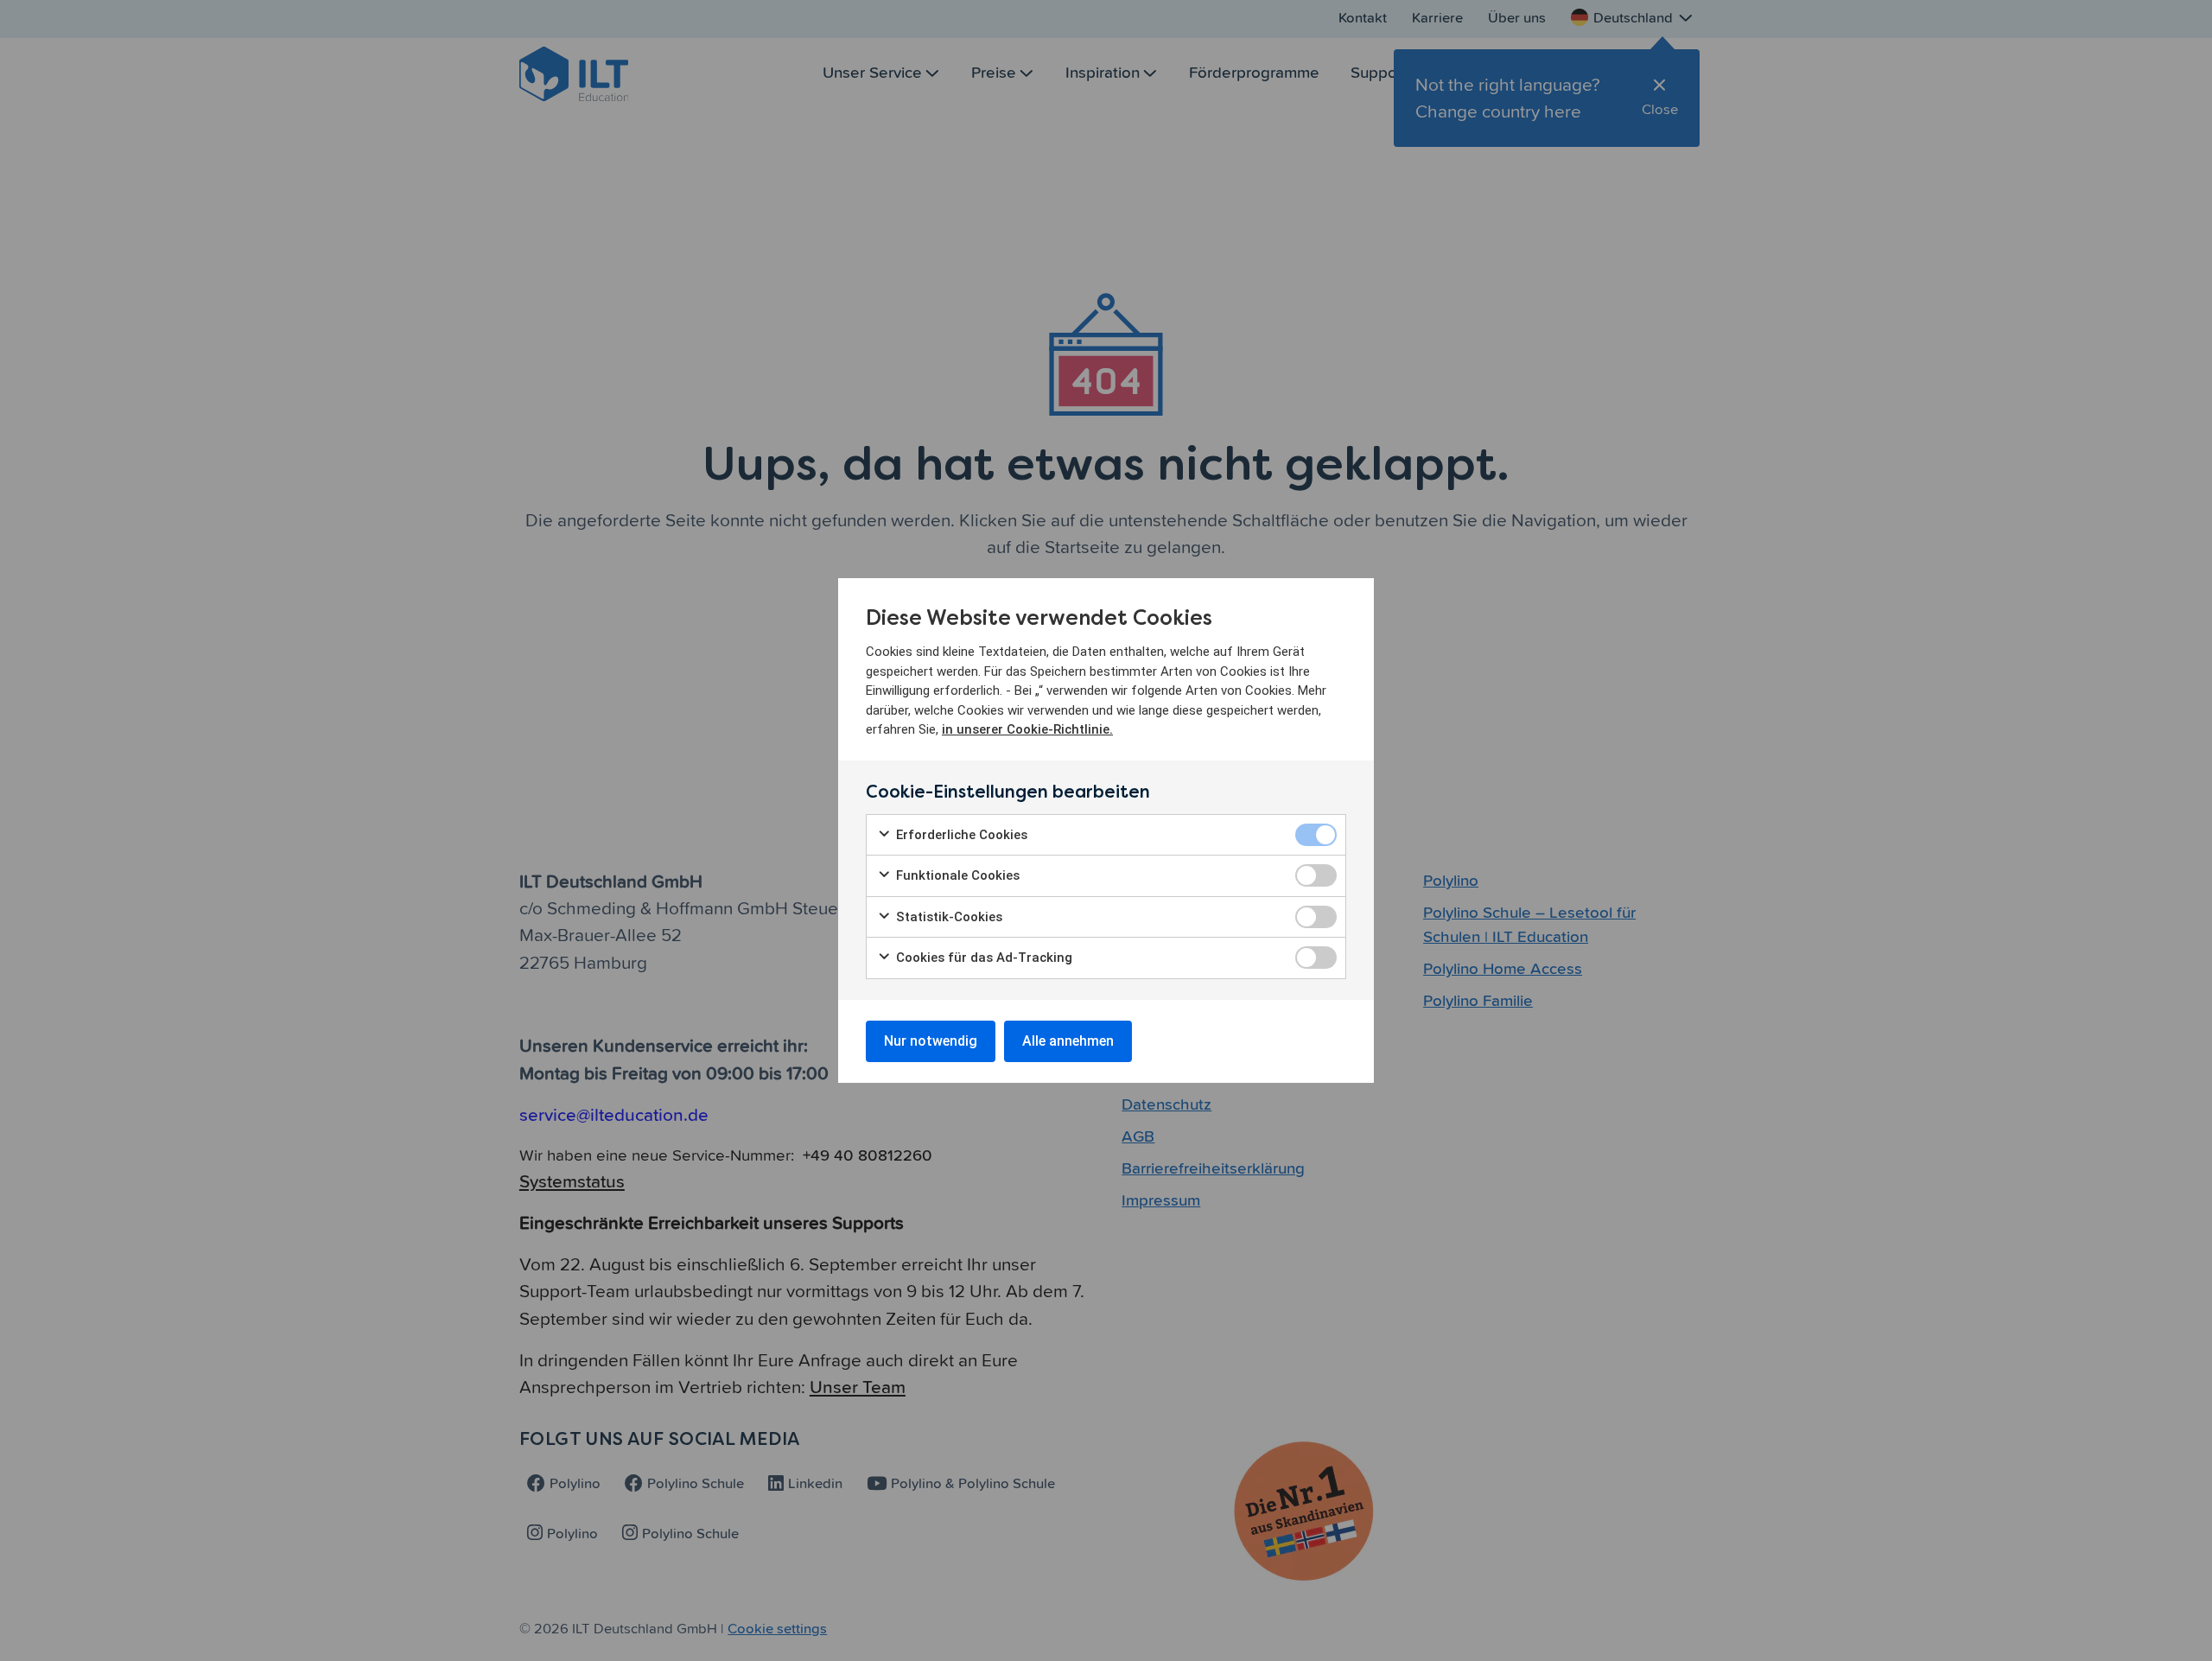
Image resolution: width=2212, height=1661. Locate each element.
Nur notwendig (931, 1041)
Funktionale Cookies (956, 875)
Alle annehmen (1068, 1041)
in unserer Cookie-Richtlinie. (1027, 729)
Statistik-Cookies (947, 917)
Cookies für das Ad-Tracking (982, 958)
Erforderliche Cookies (960, 835)
